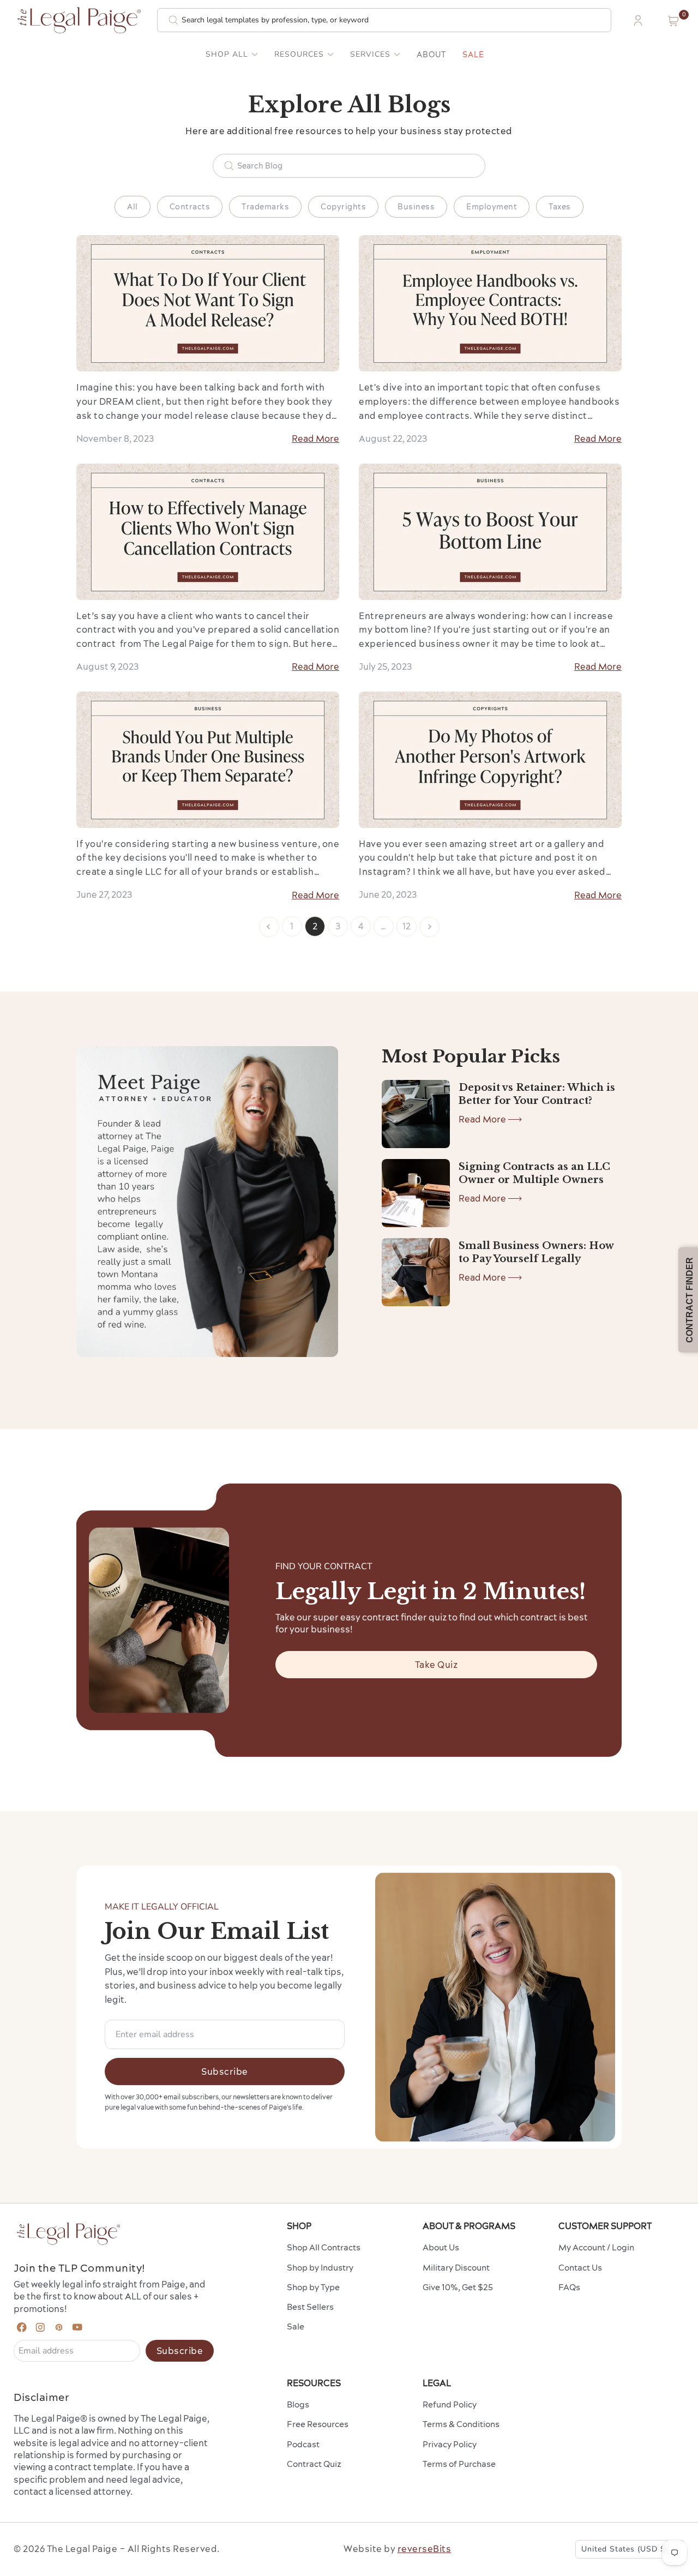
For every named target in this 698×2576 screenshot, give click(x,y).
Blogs (298, 2404)
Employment (492, 207)
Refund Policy (450, 2404)
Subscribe (225, 2071)
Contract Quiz (314, 2464)
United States (625, 2549)
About (431, 55)
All (133, 207)
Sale (473, 55)
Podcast (303, 2444)
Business (416, 207)
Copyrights (343, 207)
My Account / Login (596, 2247)
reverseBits (425, 2549)
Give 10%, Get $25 (458, 2287)
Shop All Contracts (324, 2247)
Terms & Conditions (461, 2424)
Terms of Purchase (459, 2464)
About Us (441, 2247)
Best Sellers (310, 2307)
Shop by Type (313, 2287)
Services (370, 55)
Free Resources (318, 2424)
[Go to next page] (429, 927)
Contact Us (580, 2268)
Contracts (190, 207)
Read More (315, 439)
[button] (673, 21)
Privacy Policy (450, 2444)
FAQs (569, 2287)
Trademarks (265, 207)
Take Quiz (437, 1665)
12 (407, 926)
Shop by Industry (320, 2268)
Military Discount (456, 2268)
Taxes (560, 207)
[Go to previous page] (269, 927)
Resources (299, 55)
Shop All (227, 55)
